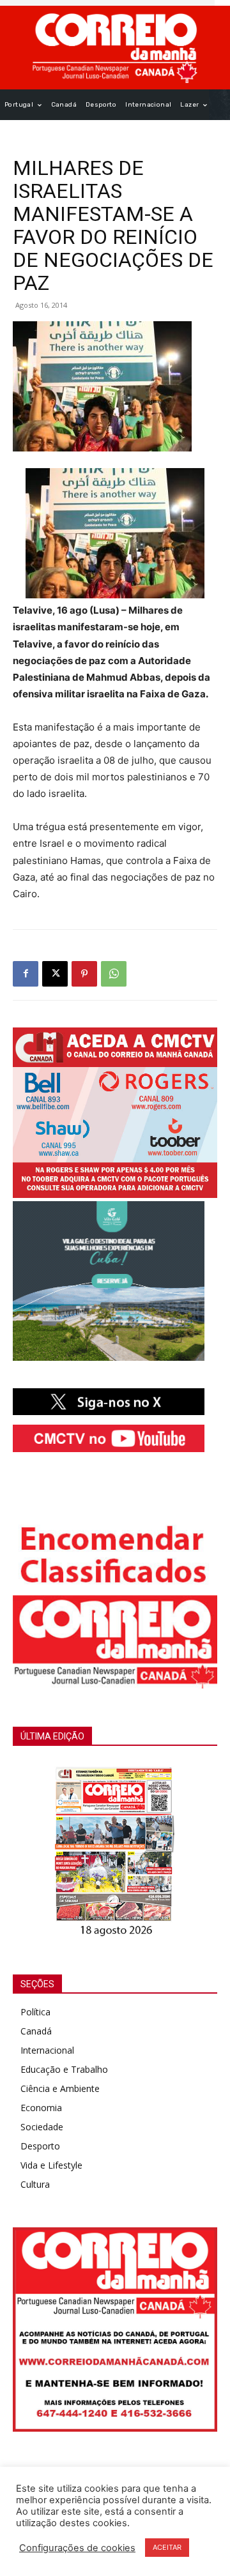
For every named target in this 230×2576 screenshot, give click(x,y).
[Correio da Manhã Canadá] (115, 48)
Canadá (36, 2031)
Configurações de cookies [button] (77, 2548)
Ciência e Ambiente (60, 2088)
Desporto (40, 2146)
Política (35, 2012)
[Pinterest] (84, 974)
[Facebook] (26, 974)
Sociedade (42, 2127)
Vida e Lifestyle (51, 2165)
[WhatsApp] (114, 974)
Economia (41, 2108)
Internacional (47, 2050)
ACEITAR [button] (167, 2547)
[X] (55, 974)
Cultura (35, 2184)
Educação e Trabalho (64, 2069)
